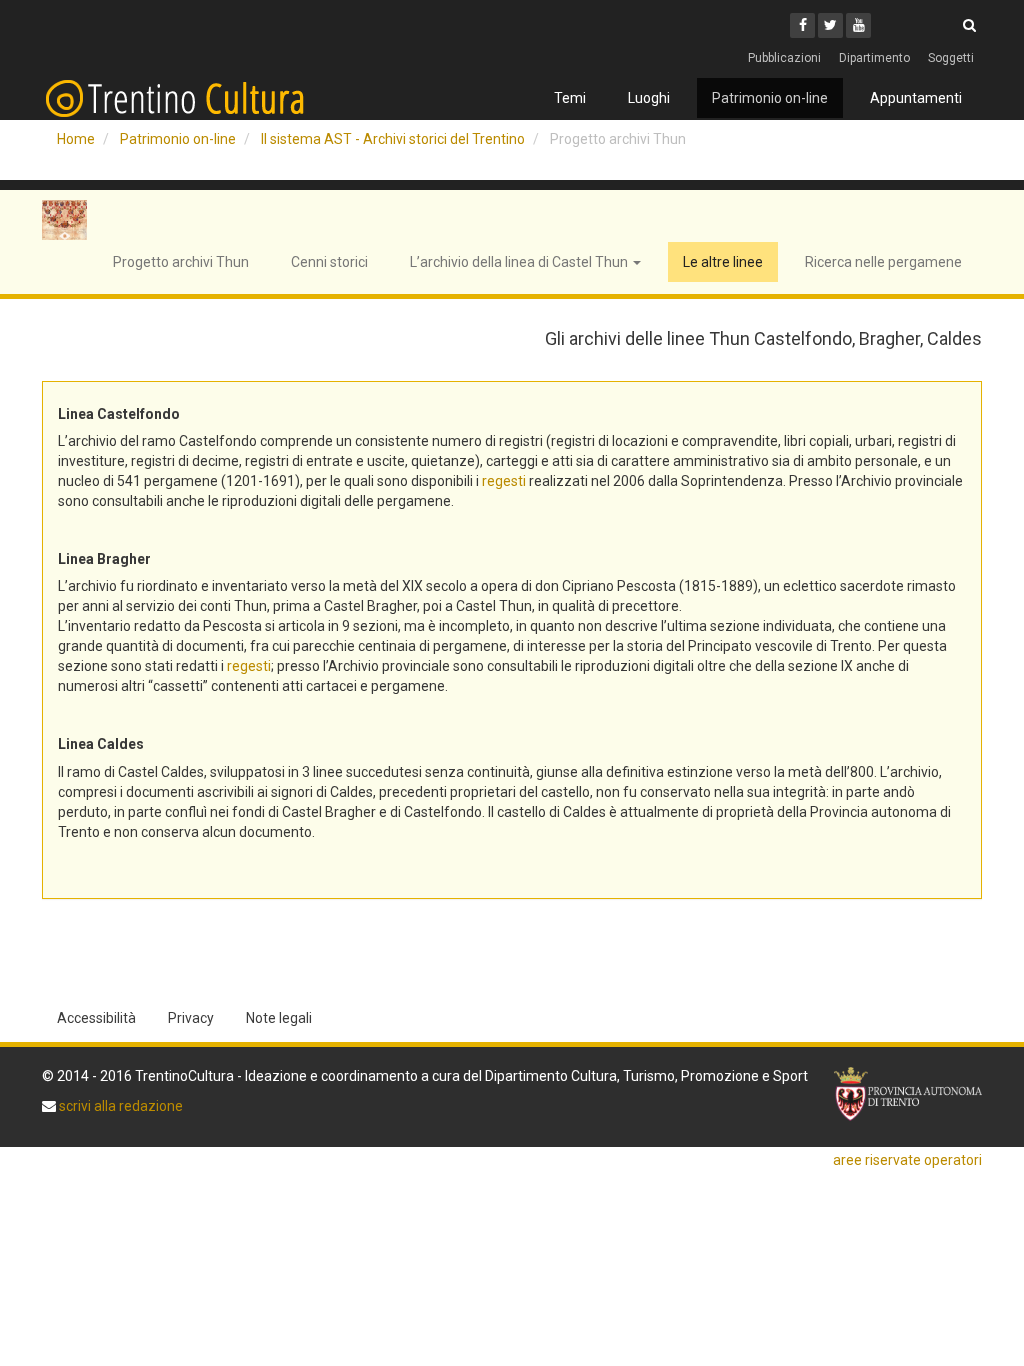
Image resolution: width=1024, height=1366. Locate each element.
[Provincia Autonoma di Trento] (908, 1094)
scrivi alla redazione (119, 1106)
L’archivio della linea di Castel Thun (520, 262)
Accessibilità (96, 1018)
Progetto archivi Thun (181, 262)
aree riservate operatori (907, 1160)
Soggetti (951, 58)
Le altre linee (723, 262)
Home (76, 139)
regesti (504, 481)
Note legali (279, 1018)
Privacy (191, 1018)
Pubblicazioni (784, 58)
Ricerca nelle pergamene (883, 262)
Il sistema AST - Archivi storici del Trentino (393, 139)
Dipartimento (874, 58)
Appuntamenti (916, 98)
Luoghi (649, 98)
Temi (570, 98)
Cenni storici (329, 262)
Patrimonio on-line (770, 98)
